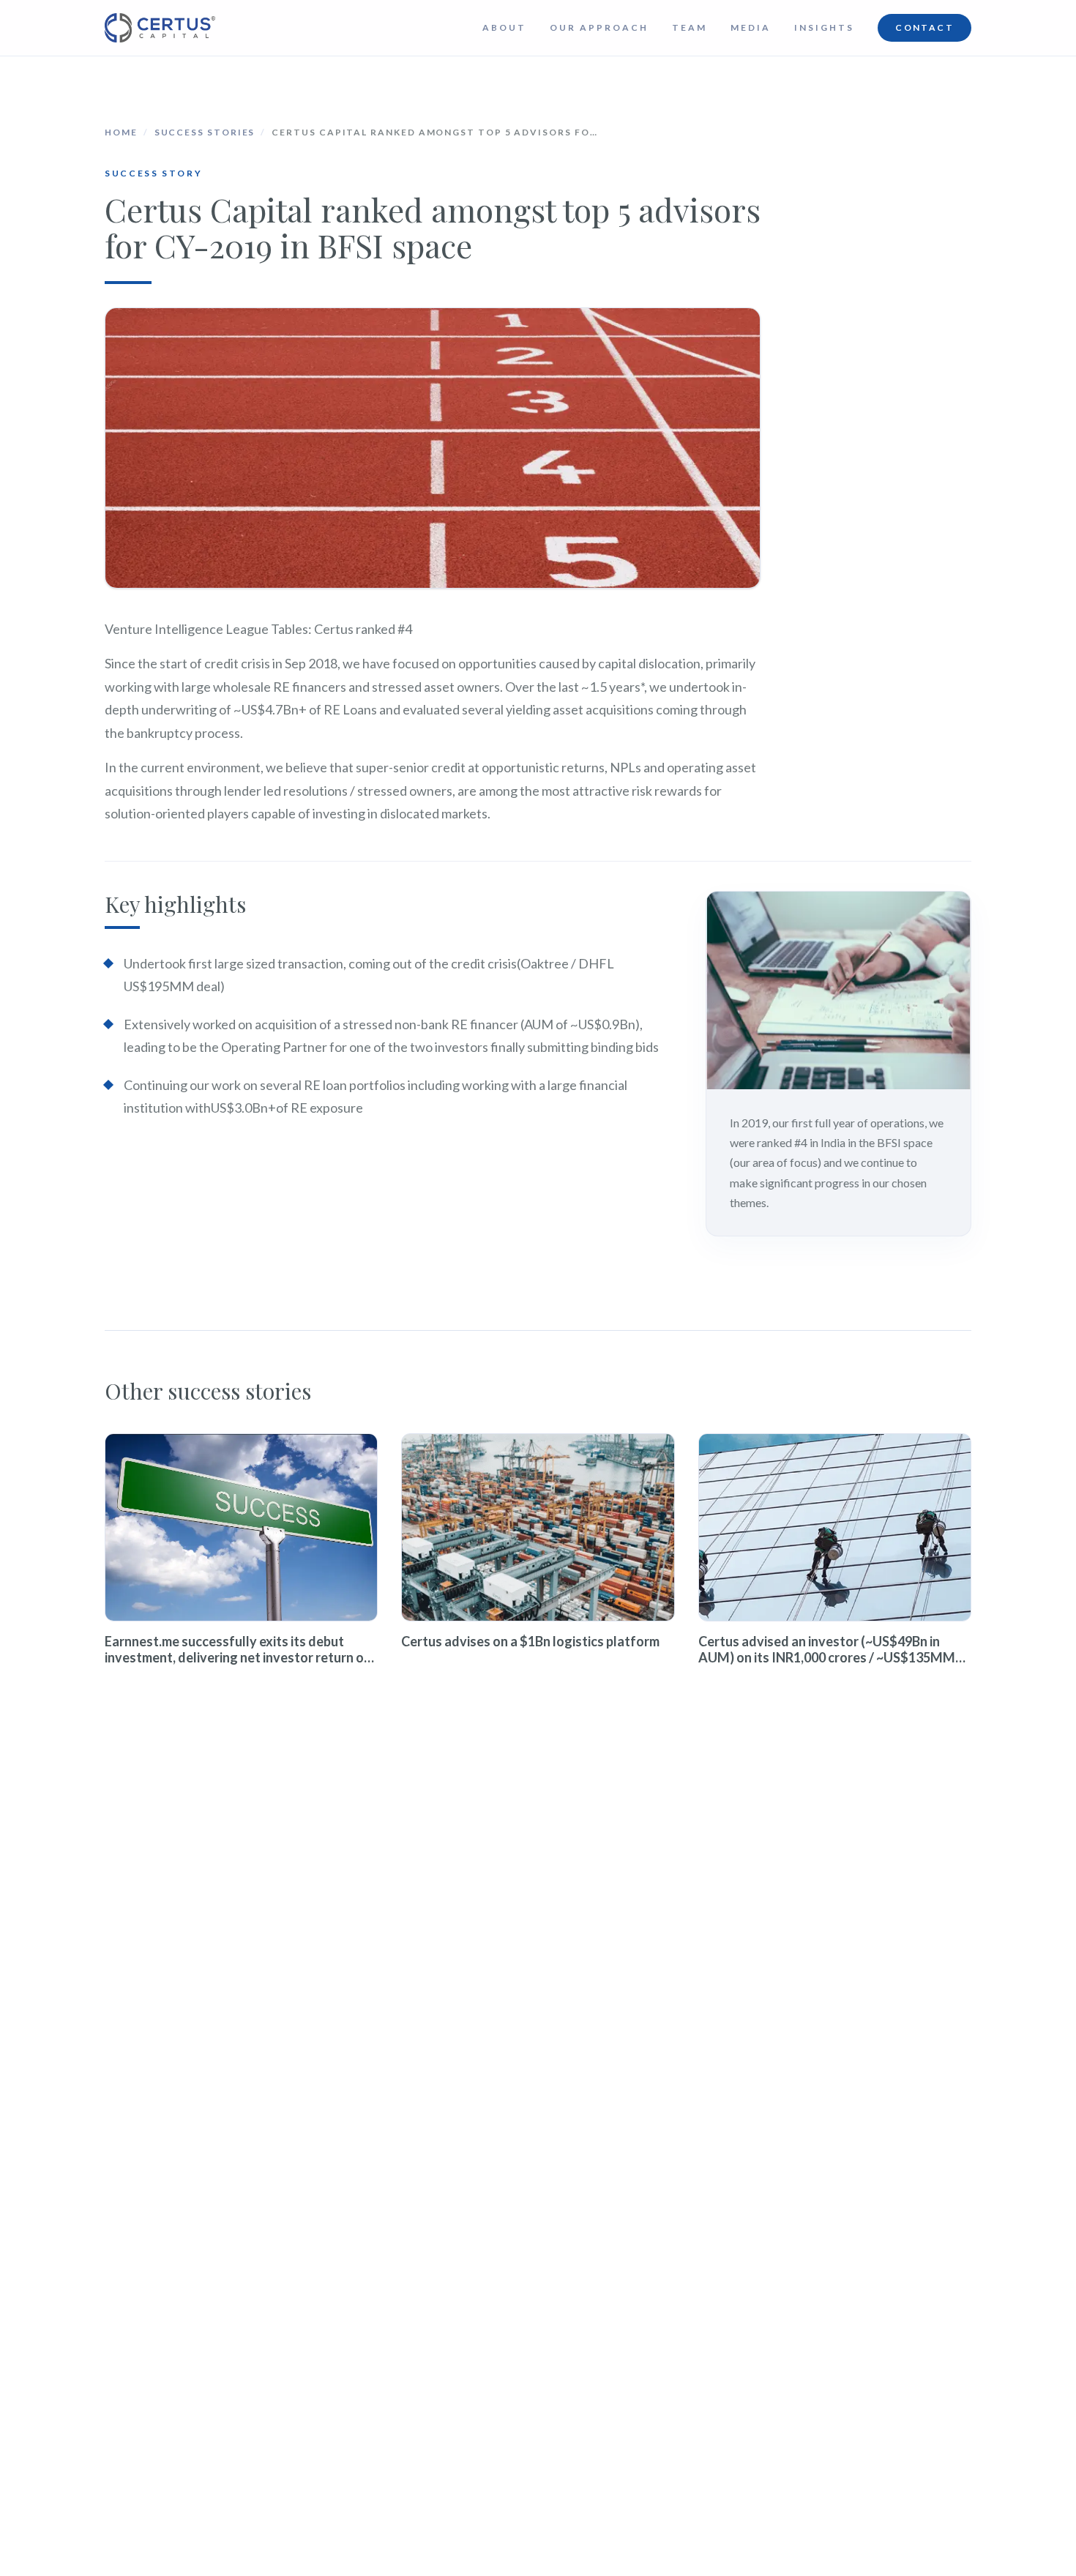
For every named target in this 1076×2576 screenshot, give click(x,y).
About (504, 27)
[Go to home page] (160, 28)
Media (751, 27)
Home (121, 132)
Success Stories (205, 132)
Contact (924, 27)
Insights (824, 27)
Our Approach (599, 27)
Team (690, 27)
